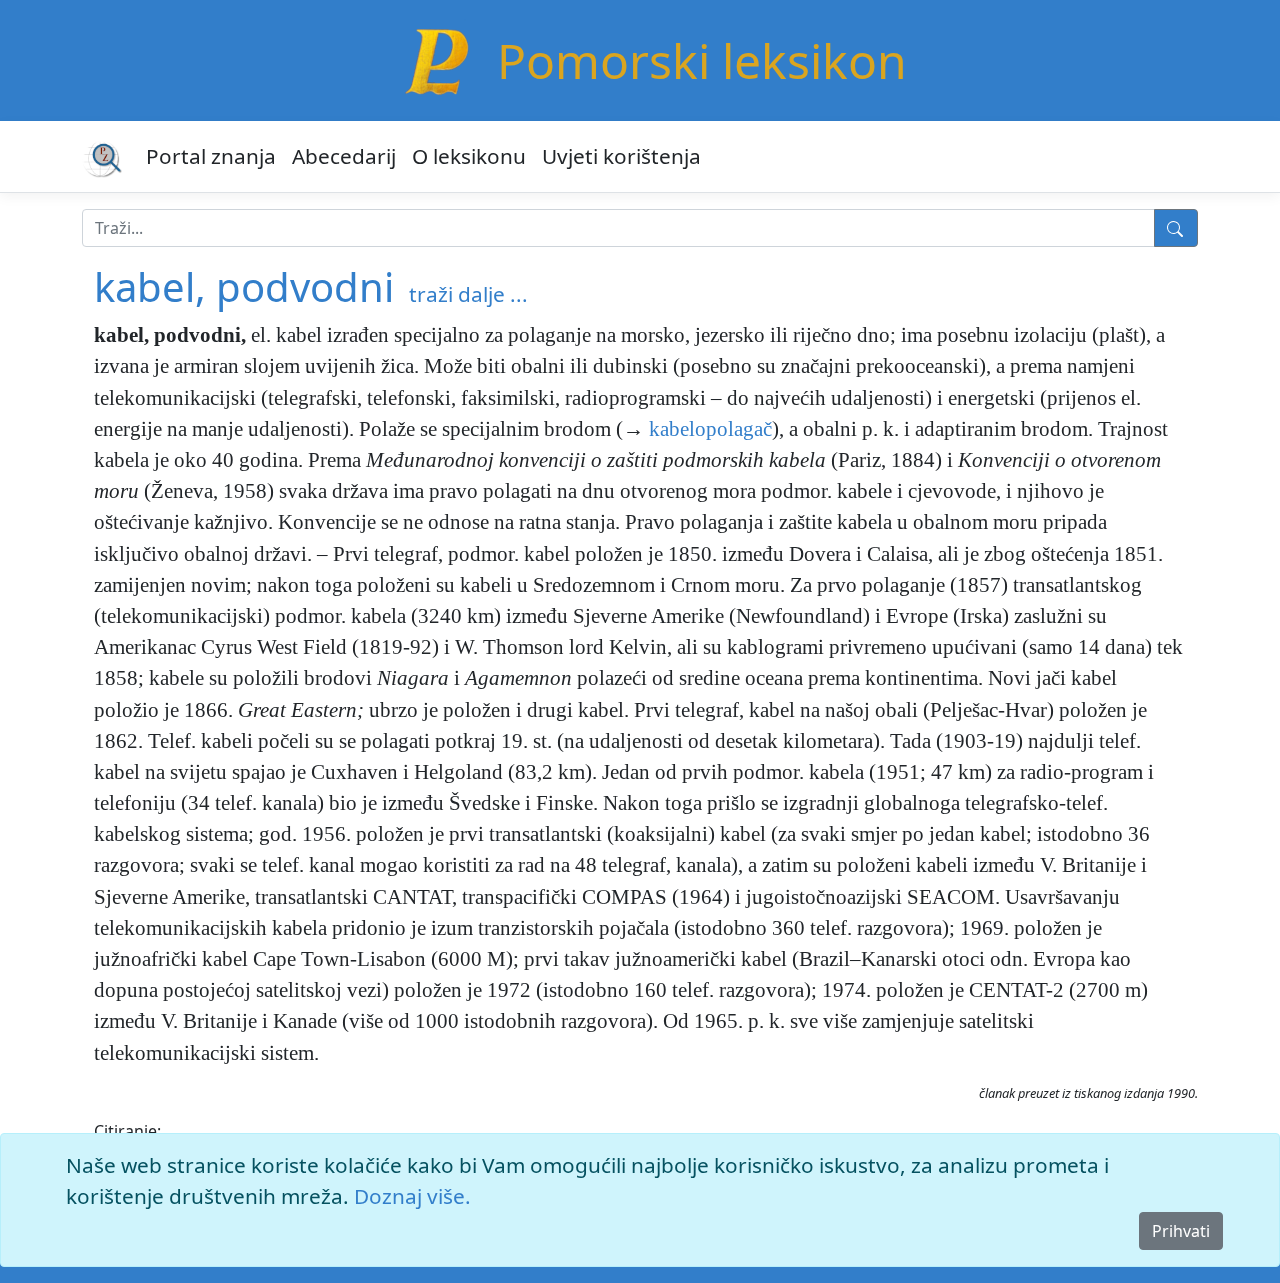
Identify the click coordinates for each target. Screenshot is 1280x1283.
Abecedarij (344, 156)
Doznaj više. (412, 1196)
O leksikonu (469, 156)
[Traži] (1176, 228)
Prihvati (1181, 1231)
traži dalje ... (468, 294)
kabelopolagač (710, 428)
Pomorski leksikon (702, 60)
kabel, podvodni (244, 286)
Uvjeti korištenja (621, 156)
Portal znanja (211, 156)
